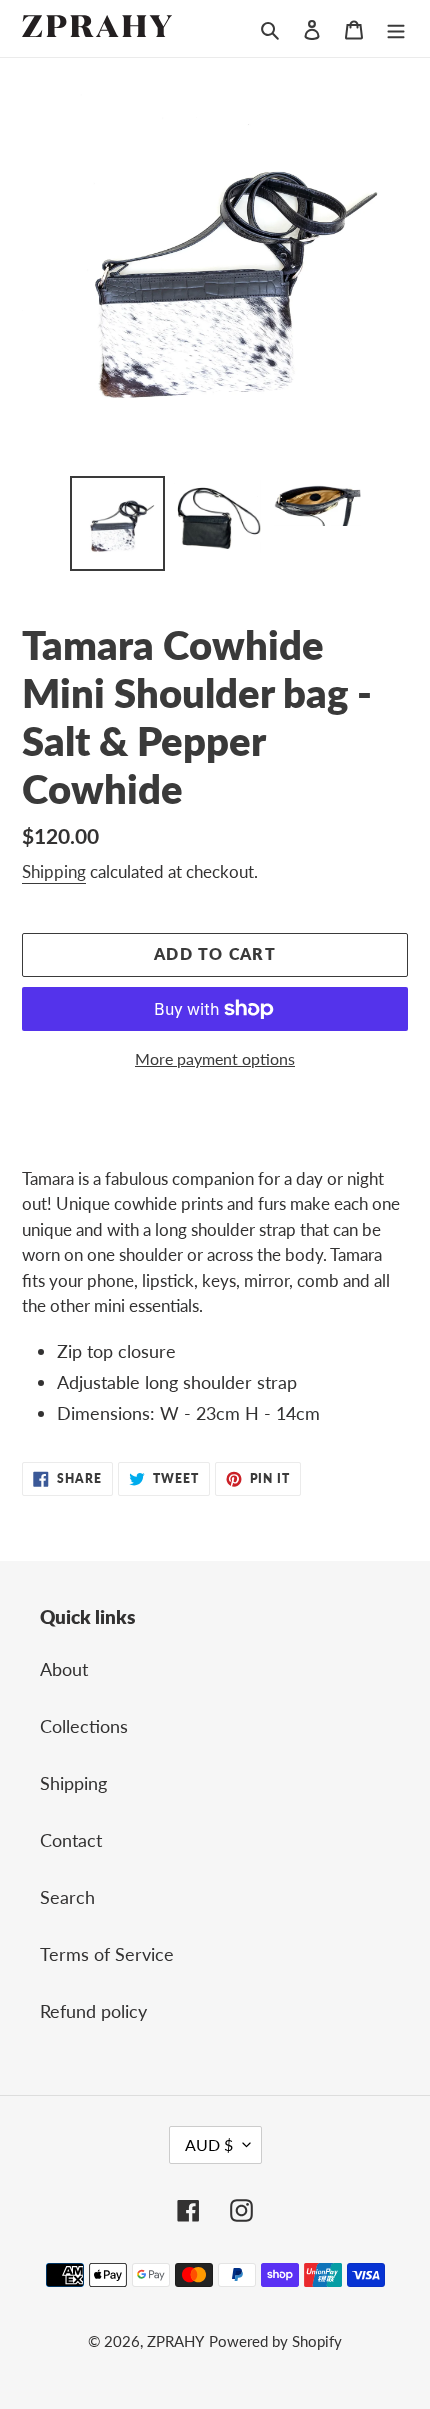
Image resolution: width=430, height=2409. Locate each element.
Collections (84, 1726)
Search (67, 1897)
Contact (71, 1840)
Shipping (54, 871)
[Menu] (396, 28)
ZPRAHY (175, 2341)
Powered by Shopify (275, 2341)
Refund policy (93, 2011)
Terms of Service (107, 1954)
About (64, 1669)
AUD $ (209, 2144)
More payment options (215, 1058)
